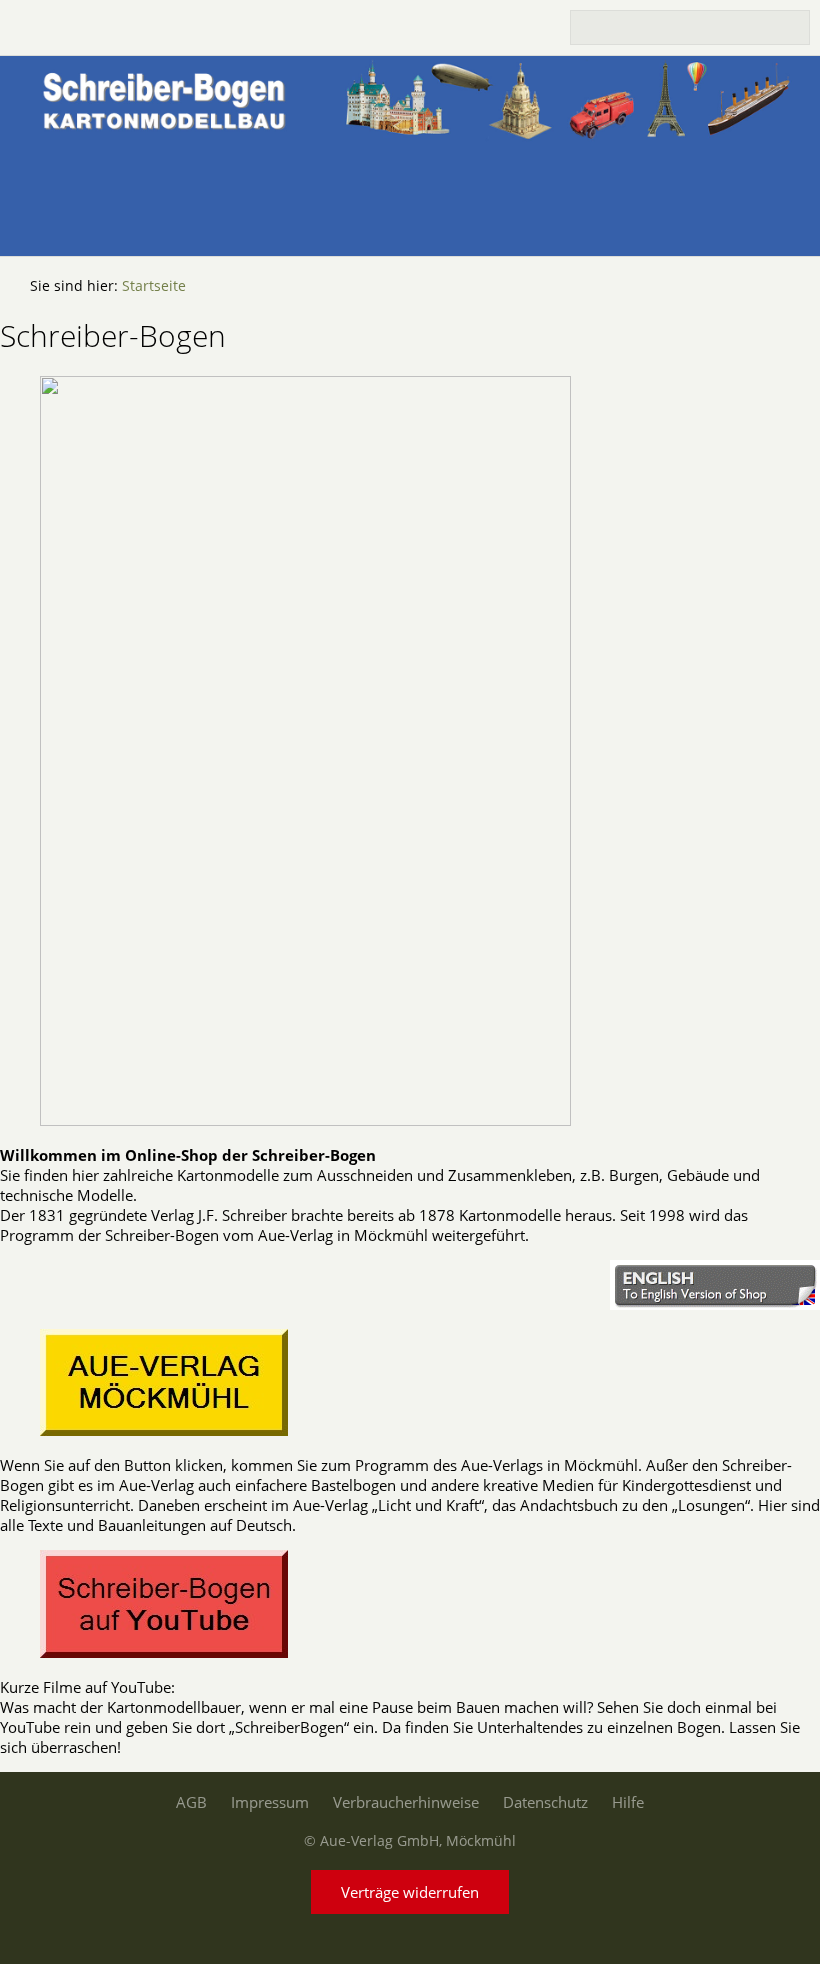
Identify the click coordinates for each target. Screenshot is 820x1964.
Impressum (270, 1802)
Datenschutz (545, 1802)
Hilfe (628, 1802)
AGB (191, 1802)
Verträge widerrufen (410, 1892)
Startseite (154, 286)
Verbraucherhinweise (406, 1802)
